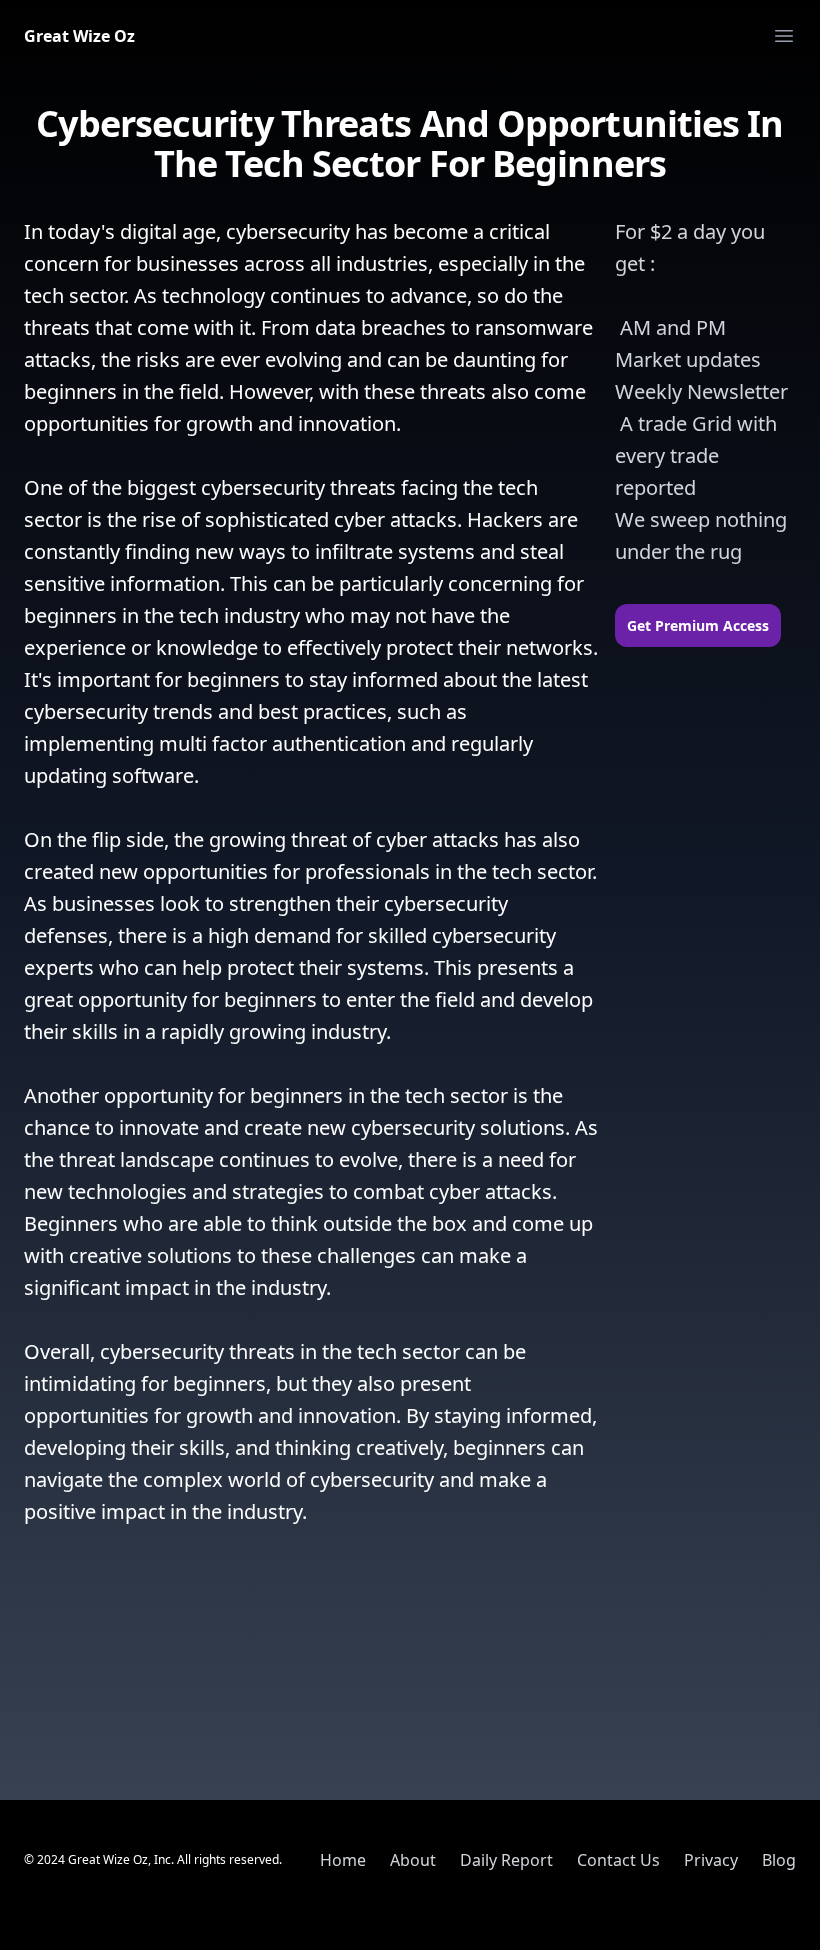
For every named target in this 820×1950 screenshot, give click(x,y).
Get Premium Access (698, 625)
